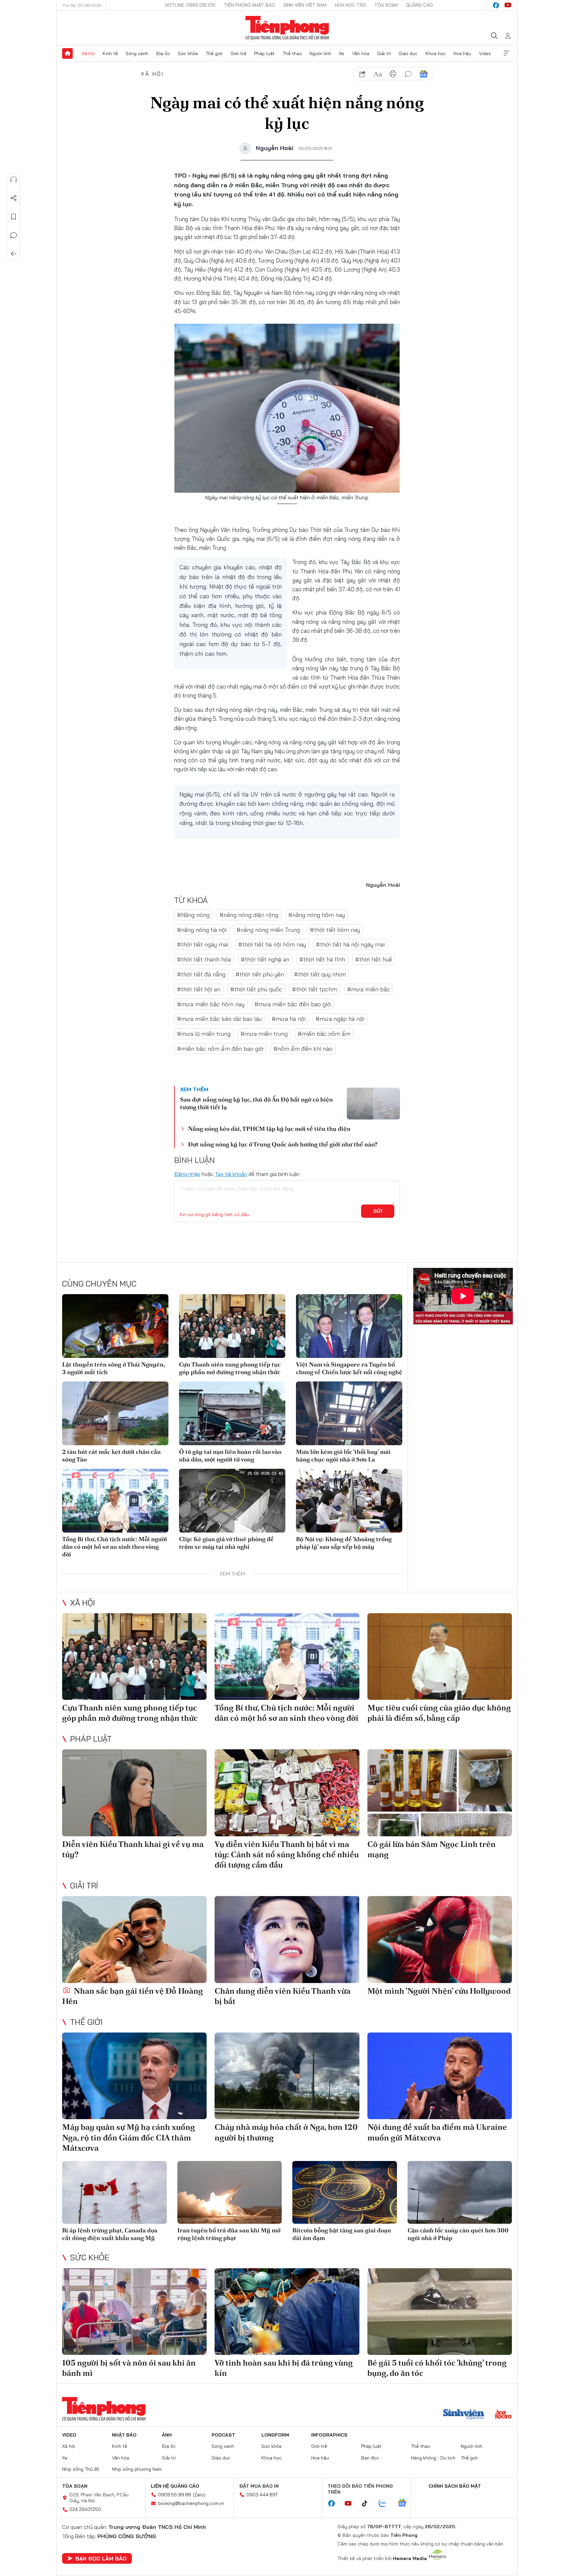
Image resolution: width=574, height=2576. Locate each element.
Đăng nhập (187, 1174)
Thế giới (214, 53)
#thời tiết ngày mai (203, 944)
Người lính (320, 53)
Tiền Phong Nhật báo (249, 5)
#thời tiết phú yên (260, 974)
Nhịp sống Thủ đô (81, 2469)
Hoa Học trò (350, 5)
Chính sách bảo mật (455, 2486)
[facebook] (496, 5)
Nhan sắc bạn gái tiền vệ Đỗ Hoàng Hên (133, 1996)
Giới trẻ (239, 53)
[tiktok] (368, 2504)
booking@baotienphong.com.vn (191, 2503)
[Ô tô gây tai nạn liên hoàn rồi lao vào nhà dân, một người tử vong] (232, 1413)
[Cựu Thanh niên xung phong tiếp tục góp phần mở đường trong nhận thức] (232, 1326)
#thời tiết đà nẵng (201, 974)
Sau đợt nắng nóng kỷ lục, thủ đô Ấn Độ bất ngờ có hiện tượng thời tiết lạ (256, 1103)
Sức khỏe (188, 53)
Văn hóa (361, 53)
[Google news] (405, 2504)
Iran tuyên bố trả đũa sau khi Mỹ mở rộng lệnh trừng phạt (229, 2234)
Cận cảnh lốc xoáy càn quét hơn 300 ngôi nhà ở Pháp (458, 2234)
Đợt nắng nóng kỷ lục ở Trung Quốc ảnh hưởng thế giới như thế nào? (283, 1144)
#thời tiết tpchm (315, 989)
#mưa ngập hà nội (340, 1019)
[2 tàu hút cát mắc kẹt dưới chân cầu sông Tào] (115, 1413)
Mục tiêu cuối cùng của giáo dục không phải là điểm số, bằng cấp (439, 1713)
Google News (424, 74)
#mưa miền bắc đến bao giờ (293, 1004)
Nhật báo (124, 2435)
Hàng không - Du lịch (433, 2458)
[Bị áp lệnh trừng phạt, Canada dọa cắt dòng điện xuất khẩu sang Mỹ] (114, 2192)
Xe (341, 53)
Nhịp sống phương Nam (137, 2469)
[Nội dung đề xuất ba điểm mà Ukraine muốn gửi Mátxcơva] (440, 2076)
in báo (393, 74)
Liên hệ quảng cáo (175, 2486)
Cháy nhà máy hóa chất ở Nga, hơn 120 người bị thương (286, 2132)
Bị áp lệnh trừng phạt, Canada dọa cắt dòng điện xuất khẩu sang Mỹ (110, 2234)
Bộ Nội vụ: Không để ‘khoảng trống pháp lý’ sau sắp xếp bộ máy (344, 1543)
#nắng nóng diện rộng (249, 915)
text (378, 74)
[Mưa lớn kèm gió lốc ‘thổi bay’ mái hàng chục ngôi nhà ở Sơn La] (349, 1413)
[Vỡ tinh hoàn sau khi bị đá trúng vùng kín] (287, 2312)
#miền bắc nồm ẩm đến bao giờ (220, 1049)
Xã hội (88, 53)
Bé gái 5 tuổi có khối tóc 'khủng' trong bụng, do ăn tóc (437, 2368)
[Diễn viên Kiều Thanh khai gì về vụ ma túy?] (134, 1793)
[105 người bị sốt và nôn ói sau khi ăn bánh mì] (134, 2312)
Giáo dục (408, 53)
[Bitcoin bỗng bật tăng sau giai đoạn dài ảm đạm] (345, 2192)
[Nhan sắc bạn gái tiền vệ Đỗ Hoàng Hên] (134, 1939)
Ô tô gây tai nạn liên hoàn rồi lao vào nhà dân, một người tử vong (230, 1455)
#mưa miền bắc (369, 989)
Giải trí (384, 53)
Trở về (14, 254)
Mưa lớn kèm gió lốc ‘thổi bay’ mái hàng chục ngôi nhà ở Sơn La (343, 1455)
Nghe (14, 180)
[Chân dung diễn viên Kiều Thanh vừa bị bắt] (287, 1939)
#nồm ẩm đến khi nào (303, 1049)
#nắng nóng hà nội (202, 930)
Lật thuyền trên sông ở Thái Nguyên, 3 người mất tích (113, 1368)
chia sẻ (362, 74)
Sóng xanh (137, 53)
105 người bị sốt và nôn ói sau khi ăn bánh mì (129, 2368)
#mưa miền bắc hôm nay (211, 1004)
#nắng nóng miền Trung (268, 930)
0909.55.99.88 (175, 2495)
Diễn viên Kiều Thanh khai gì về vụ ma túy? (133, 1849)
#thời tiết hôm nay (335, 930)
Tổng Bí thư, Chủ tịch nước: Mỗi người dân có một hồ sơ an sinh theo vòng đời (115, 1547)
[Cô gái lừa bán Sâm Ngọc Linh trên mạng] (440, 1793)
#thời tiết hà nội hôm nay (272, 944)
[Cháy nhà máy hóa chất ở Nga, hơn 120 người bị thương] (287, 2076)
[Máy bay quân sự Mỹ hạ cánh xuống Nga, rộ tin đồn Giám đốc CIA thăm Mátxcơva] (134, 2076)
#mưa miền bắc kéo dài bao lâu (219, 1019)
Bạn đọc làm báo (101, 2558)
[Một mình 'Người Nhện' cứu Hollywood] (440, 1939)
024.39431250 (85, 2509)
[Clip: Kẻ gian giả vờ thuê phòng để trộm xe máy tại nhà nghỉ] (232, 1501)
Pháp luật (264, 53)
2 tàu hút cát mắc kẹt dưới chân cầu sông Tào (111, 1455)
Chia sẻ (14, 198)
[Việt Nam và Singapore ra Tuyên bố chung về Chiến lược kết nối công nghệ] (349, 1326)
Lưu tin (14, 217)
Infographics (329, 2435)
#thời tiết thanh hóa (204, 959)
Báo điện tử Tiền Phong (287, 28)
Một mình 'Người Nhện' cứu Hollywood (439, 1991)
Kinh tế (110, 53)
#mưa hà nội (289, 1019)
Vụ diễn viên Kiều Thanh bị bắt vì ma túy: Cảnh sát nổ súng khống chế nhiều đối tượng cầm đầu (287, 1854)
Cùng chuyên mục (99, 1284)
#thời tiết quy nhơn (320, 974)
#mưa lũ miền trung (204, 1034)
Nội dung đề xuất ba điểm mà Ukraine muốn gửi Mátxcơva (437, 2132)
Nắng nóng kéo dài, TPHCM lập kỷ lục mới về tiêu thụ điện (269, 1129)
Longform (275, 2435)
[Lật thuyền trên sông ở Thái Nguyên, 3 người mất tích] (115, 1326)
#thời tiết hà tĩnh (322, 959)
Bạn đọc (370, 2458)
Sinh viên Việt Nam (305, 5)
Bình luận (14, 235)
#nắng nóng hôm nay (317, 915)
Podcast (223, 2435)
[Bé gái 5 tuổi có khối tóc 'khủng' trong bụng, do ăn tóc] (440, 2312)
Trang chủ (67, 53)
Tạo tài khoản (231, 1174)
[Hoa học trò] (503, 2415)
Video (485, 53)
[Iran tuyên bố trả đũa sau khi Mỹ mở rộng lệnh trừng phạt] (230, 2192)
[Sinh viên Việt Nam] (464, 2415)
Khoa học (436, 53)
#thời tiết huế (374, 959)
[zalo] (386, 2504)
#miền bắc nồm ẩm (324, 1034)
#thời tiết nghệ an (265, 959)
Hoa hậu (462, 53)
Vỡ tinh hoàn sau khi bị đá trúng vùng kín (284, 2368)
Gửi (378, 1211)
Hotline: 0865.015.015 (190, 5)
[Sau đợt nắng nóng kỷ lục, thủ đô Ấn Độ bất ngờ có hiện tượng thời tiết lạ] (373, 1104)
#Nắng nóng (193, 915)
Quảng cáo (419, 5)
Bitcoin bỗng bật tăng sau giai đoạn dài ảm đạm (342, 2234)
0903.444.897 (262, 2495)
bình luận (408, 74)
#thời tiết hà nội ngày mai (350, 944)
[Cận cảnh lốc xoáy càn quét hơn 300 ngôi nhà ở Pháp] (460, 2192)
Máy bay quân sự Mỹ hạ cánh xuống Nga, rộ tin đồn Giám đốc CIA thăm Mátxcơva (129, 2137)
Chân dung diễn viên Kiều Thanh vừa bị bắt (283, 1996)
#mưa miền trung (264, 1034)
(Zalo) (199, 2495)
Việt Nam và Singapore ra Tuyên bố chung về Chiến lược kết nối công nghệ (349, 1368)
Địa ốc (163, 53)
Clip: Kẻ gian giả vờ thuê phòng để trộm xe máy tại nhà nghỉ (226, 1543)
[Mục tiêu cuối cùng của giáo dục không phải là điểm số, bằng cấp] (440, 1657)
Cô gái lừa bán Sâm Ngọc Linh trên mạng (431, 1849)
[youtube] (508, 5)
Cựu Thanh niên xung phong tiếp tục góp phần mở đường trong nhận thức (230, 1368)
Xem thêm (507, 53)
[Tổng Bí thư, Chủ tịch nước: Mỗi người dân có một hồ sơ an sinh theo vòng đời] (115, 1501)
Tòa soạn (386, 5)
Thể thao (292, 53)
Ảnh (167, 2435)
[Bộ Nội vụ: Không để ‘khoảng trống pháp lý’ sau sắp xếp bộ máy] (349, 1501)
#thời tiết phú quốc (256, 989)
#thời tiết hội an (199, 989)
